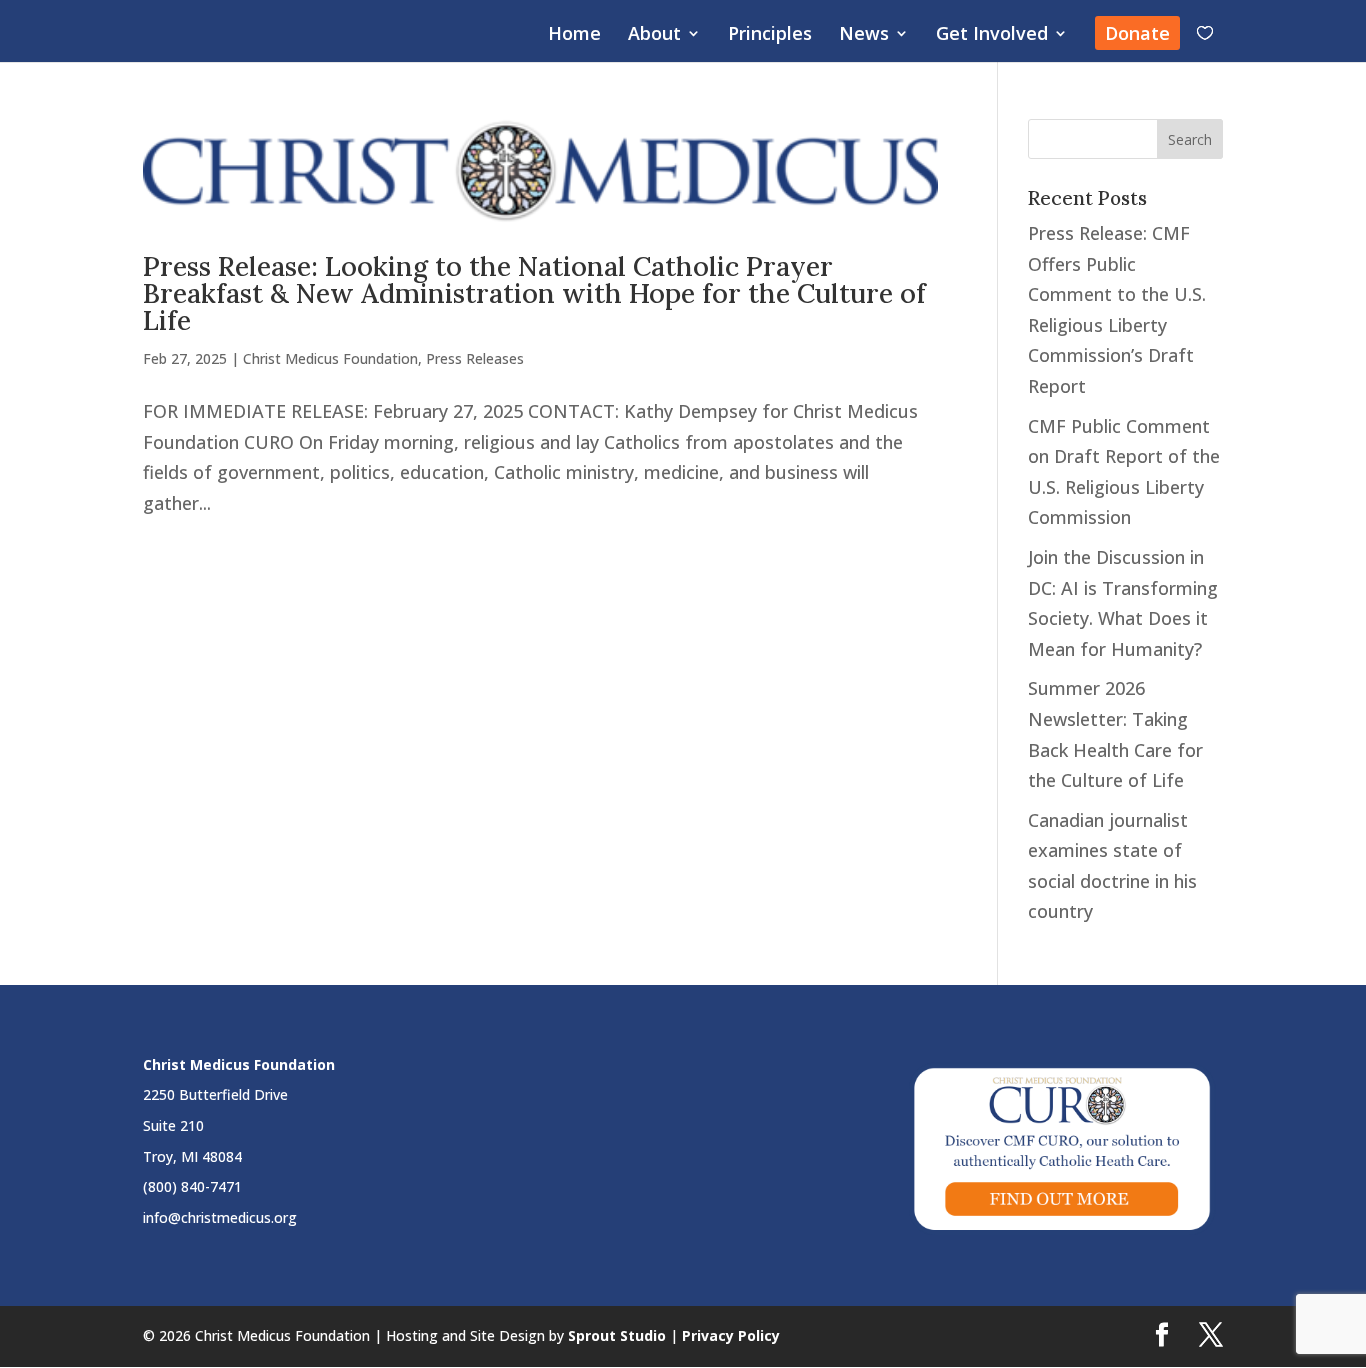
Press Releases (475, 358)
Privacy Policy (731, 1335)
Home (574, 35)
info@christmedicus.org (220, 1217)
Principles (770, 35)
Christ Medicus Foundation (330, 358)
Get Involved (992, 35)
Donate (1137, 33)
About (654, 35)
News (864, 35)
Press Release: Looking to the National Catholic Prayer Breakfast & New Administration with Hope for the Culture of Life (534, 293)
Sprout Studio (617, 1335)
